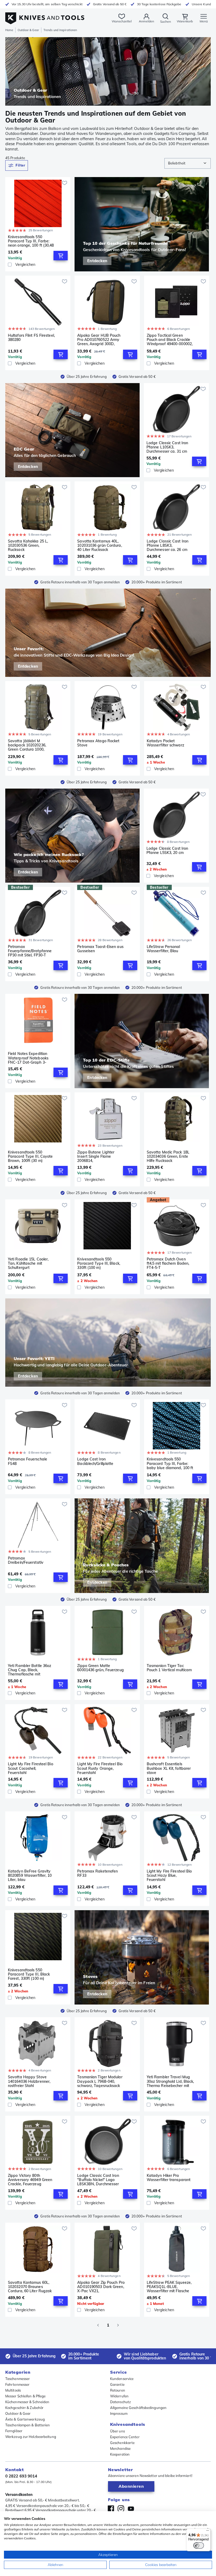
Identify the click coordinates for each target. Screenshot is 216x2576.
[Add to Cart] (61, 256)
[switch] (199, 2545)
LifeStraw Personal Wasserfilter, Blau (163, 949)
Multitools (13, 2390)
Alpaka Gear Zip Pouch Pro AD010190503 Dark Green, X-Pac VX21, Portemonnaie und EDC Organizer (101, 2287)
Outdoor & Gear (28, 30)
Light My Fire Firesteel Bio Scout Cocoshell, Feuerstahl (31, 1768)
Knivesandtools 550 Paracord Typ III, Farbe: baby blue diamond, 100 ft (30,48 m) (170, 1463)
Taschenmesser (18, 2379)
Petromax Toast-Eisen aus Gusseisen (100, 949)
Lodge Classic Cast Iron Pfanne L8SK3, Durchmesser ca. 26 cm (168, 545)
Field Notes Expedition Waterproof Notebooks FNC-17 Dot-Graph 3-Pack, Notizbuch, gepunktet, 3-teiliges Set (29, 1058)
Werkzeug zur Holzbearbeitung (31, 2437)
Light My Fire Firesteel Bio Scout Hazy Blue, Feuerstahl (169, 1875)
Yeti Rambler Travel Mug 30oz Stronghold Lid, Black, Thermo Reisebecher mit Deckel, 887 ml (170, 2081)
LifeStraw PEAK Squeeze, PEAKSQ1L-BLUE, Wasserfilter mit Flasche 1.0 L (169, 2287)
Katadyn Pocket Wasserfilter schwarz (165, 743)
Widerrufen (119, 2396)
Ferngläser (14, 2431)
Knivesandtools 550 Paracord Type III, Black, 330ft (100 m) (99, 1263)
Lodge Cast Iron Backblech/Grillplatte (95, 1461)
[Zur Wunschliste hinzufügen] (65, 183)
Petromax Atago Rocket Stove (98, 743)
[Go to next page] (118, 2325)
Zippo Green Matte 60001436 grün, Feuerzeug (100, 1668)
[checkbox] (10, 265)
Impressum (119, 2413)
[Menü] (208, 2532)
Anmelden (146, 21)
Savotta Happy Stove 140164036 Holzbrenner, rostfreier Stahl (29, 2081)
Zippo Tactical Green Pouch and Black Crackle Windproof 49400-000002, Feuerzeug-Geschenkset (170, 340)
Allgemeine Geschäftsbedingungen (138, 2408)
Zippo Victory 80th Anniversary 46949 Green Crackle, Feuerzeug (30, 2180)
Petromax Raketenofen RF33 (97, 1873)
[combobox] (188, 163)
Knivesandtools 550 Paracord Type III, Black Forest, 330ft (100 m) (29, 1974)
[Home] (45, 15)
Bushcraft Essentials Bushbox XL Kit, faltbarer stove (169, 1768)
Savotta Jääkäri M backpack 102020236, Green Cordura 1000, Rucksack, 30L (27, 745)
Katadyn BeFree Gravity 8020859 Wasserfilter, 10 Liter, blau (30, 1875)
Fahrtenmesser (17, 2384)
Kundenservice (122, 2379)
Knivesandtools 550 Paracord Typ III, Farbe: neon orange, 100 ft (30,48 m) (31, 241)
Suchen (166, 21)
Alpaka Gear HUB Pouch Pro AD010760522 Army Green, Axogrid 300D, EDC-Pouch (99, 340)
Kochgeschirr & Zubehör (24, 2408)
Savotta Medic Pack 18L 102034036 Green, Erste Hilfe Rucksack (168, 1156)
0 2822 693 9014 (21, 2476)
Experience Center (125, 2437)
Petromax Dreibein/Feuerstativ (26, 1560)
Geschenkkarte (122, 2443)
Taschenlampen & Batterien (28, 2425)
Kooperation (120, 2454)
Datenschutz (121, 2402)
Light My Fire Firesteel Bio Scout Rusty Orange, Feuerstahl (100, 1768)
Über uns (117, 2431)
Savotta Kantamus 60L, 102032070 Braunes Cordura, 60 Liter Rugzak (30, 2287)
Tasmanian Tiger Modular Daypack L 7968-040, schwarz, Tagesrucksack (100, 2081)
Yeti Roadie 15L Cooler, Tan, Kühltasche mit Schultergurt (28, 1263)
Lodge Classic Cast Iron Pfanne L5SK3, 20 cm (167, 851)
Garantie (117, 2384)
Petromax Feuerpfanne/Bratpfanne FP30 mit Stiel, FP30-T (30, 951)
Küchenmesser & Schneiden (27, 2402)
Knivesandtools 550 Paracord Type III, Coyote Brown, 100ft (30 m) (30, 1156)
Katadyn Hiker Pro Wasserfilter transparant (169, 2178)
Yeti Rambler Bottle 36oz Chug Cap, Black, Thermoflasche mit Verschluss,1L (30, 1670)
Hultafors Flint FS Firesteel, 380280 (31, 338)
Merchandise (120, 2448)
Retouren (118, 2390)
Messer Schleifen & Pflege (26, 2396)
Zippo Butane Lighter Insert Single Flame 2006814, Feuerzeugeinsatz (96, 1156)
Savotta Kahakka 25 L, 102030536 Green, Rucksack (28, 545)
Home (9, 30)
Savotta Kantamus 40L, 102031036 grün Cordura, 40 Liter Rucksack (99, 545)
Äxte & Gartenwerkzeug (25, 2419)
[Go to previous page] (98, 2325)
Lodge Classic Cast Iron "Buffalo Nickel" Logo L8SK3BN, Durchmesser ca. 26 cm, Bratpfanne (98, 2180)
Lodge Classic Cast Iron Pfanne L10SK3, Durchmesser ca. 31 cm (167, 447)
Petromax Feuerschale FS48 (28, 1461)
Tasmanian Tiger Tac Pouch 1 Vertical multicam (169, 1668)
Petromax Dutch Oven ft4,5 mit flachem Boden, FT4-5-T (168, 1263)
